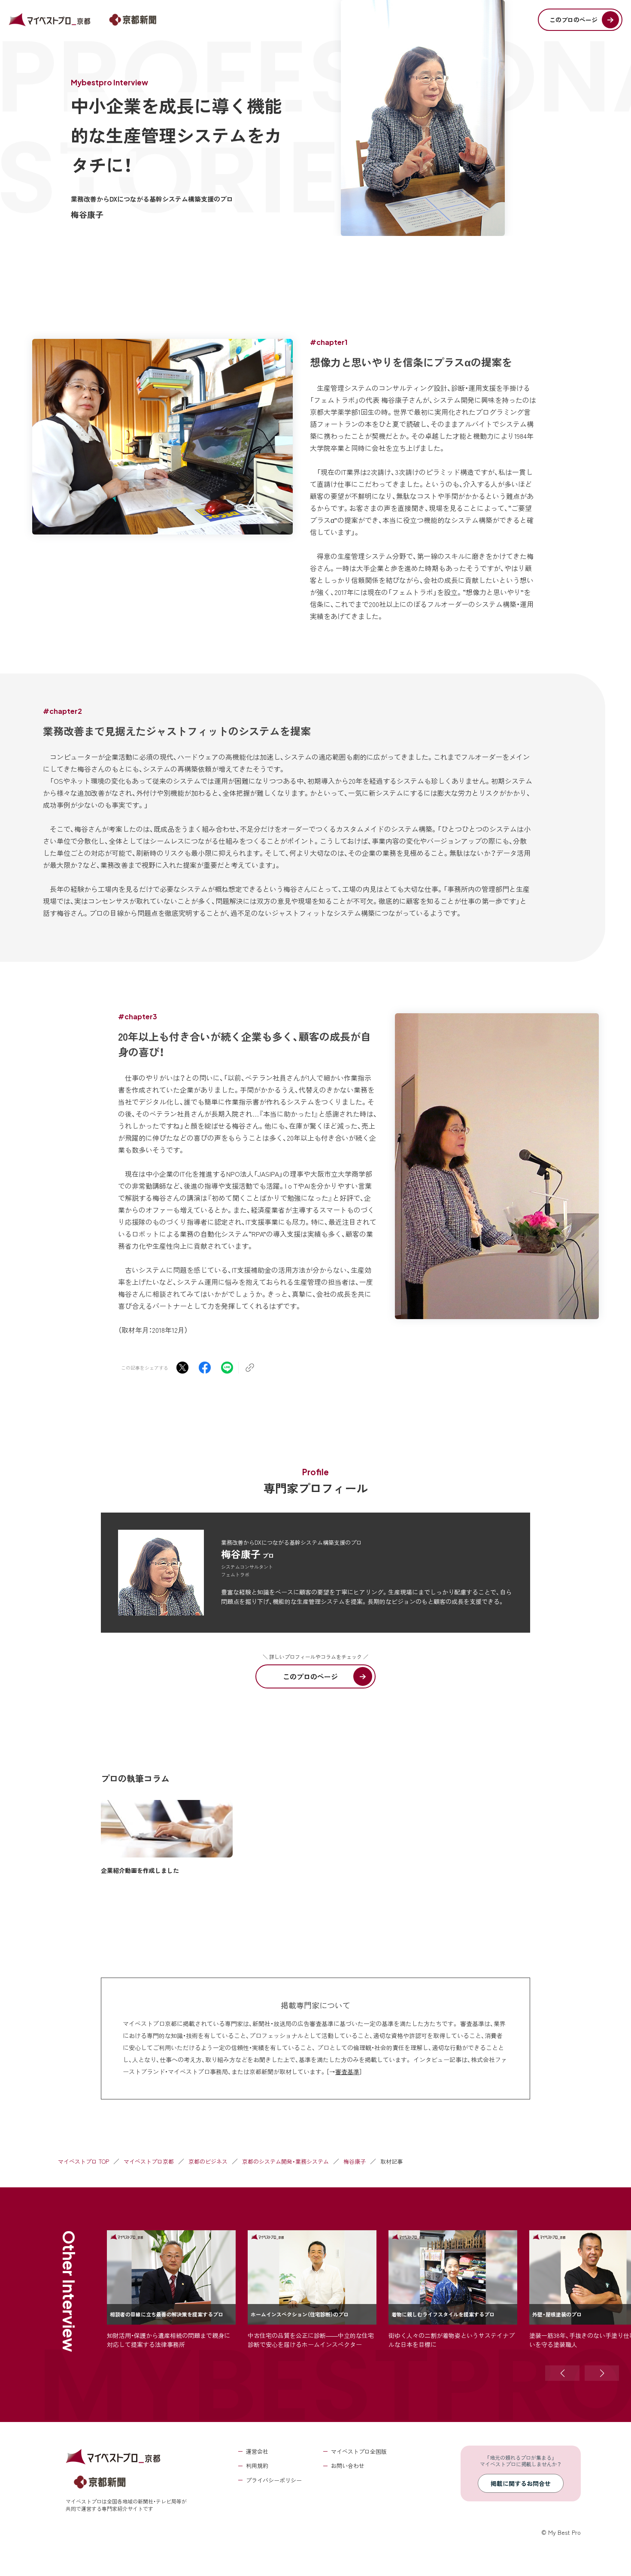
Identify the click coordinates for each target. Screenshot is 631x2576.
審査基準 (347, 2072)
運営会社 (257, 2451)
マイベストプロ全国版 (359, 2451)
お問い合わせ (348, 2466)
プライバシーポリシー (274, 2480)
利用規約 (257, 2466)
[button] (562, 2373)
